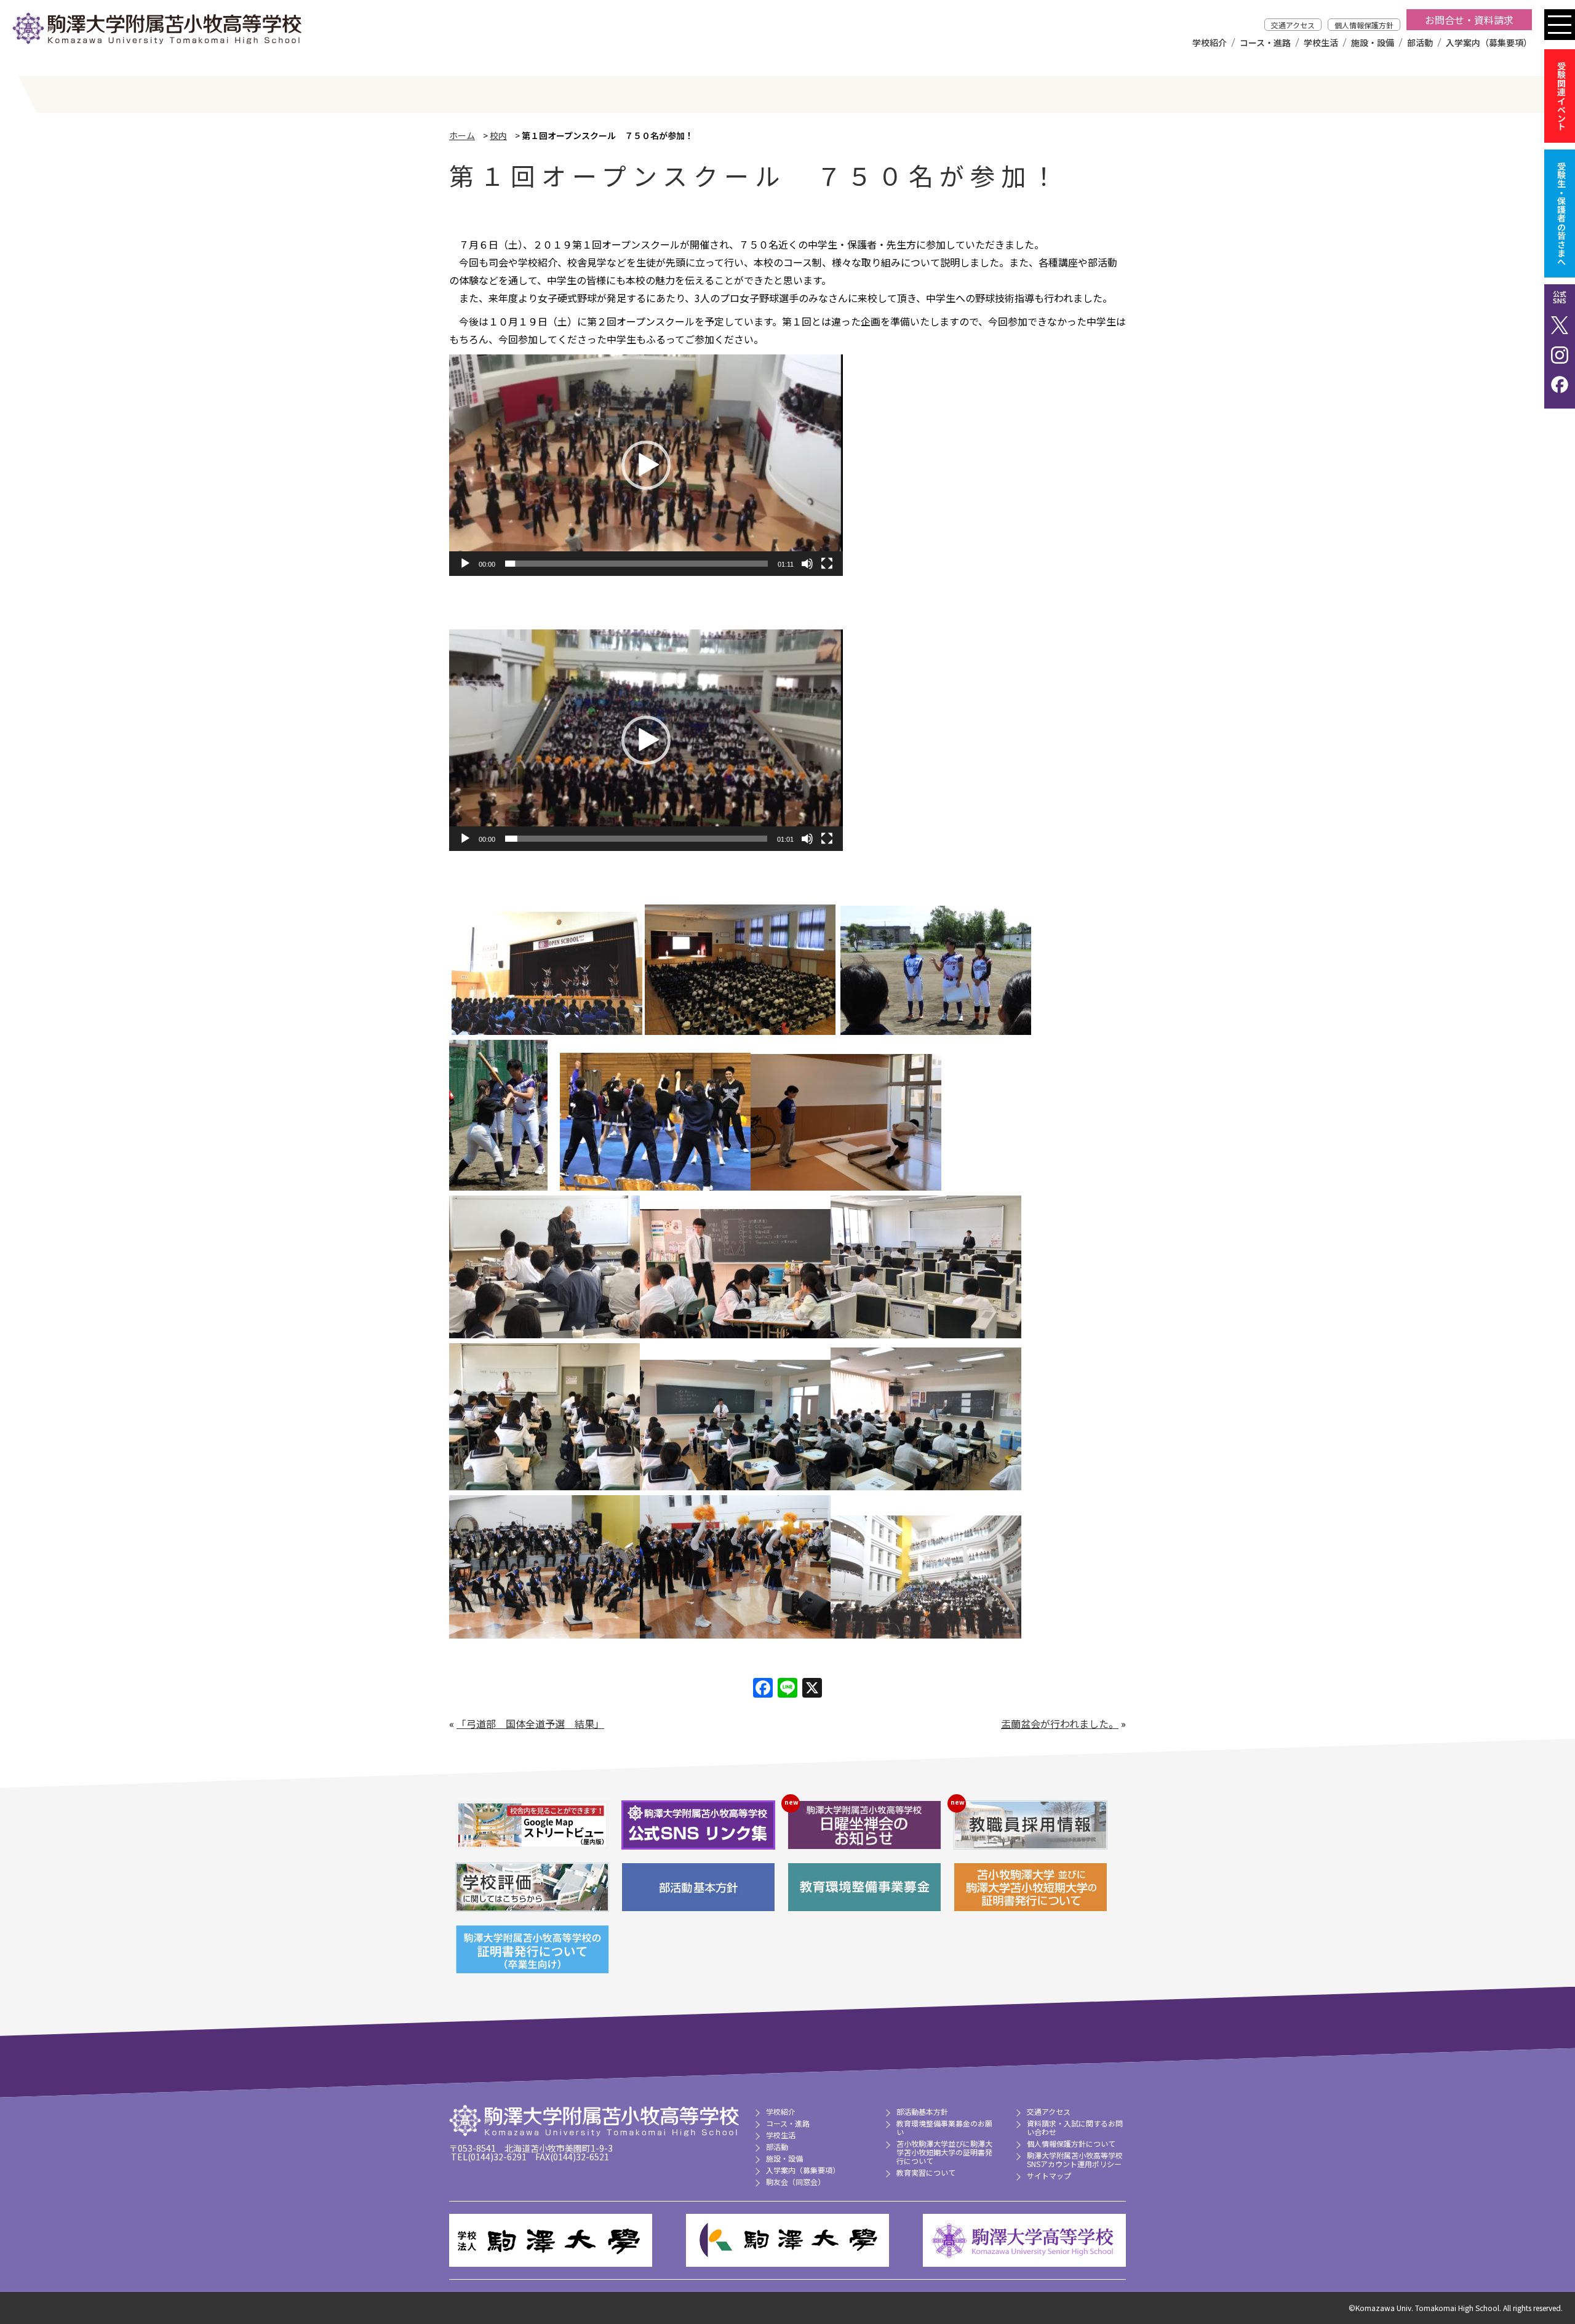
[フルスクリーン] (827, 564)
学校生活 (1321, 42)
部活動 (1420, 42)
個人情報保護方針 (1364, 25)
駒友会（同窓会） (795, 2182)
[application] (646, 465)
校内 (498, 135)
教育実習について (926, 2172)
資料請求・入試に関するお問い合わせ (1075, 2127)
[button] (646, 465)
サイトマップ (1049, 2175)
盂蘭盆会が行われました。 (1060, 1723)
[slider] (636, 564)
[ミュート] (807, 564)
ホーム (462, 135)
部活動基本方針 (922, 2111)
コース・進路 (1265, 42)
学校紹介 (1210, 42)
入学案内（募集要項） (1489, 42)
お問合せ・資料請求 (1469, 20)
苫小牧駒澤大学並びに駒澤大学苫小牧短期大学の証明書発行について (944, 2152)
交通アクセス (1293, 25)
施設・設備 (1373, 42)
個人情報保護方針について (1071, 2143)
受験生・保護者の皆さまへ (1561, 214)
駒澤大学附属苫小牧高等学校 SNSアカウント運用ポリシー (1075, 2159)
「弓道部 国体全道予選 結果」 (530, 1723)
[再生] (465, 564)
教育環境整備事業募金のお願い (944, 2127)
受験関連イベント (1561, 96)
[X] (812, 1688)
